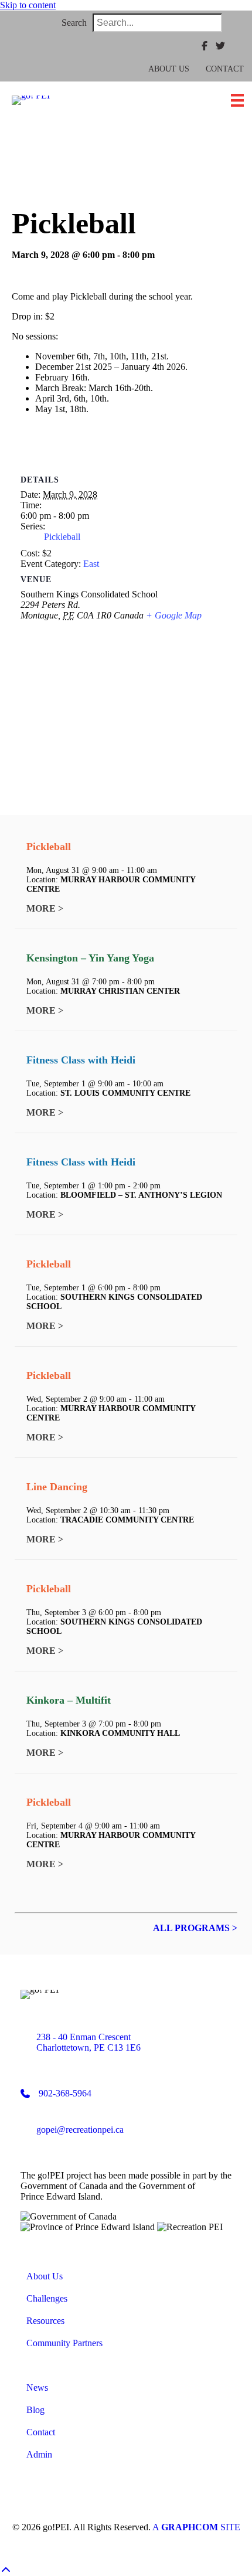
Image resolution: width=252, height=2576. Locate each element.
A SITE (196, 2527)
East (91, 564)
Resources (45, 2321)
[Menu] (237, 100)
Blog (35, 2410)
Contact (225, 69)
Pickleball (62, 537)
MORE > (45, 908)
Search (74, 23)
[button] (236, 23)
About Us (169, 69)
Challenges (47, 2298)
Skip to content (28, 5)
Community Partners (64, 2343)
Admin (39, 2454)
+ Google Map (174, 615)
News (37, 2388)
